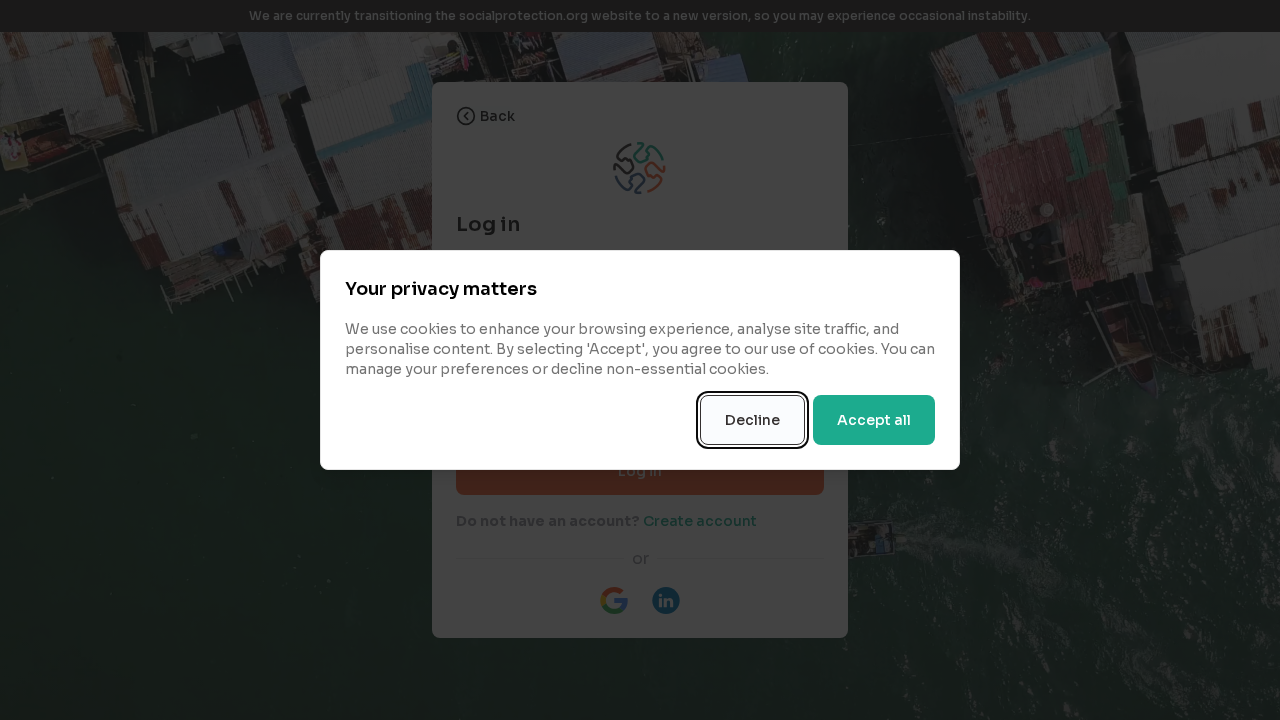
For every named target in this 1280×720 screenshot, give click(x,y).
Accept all (874, 420)
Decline (752, 420)
